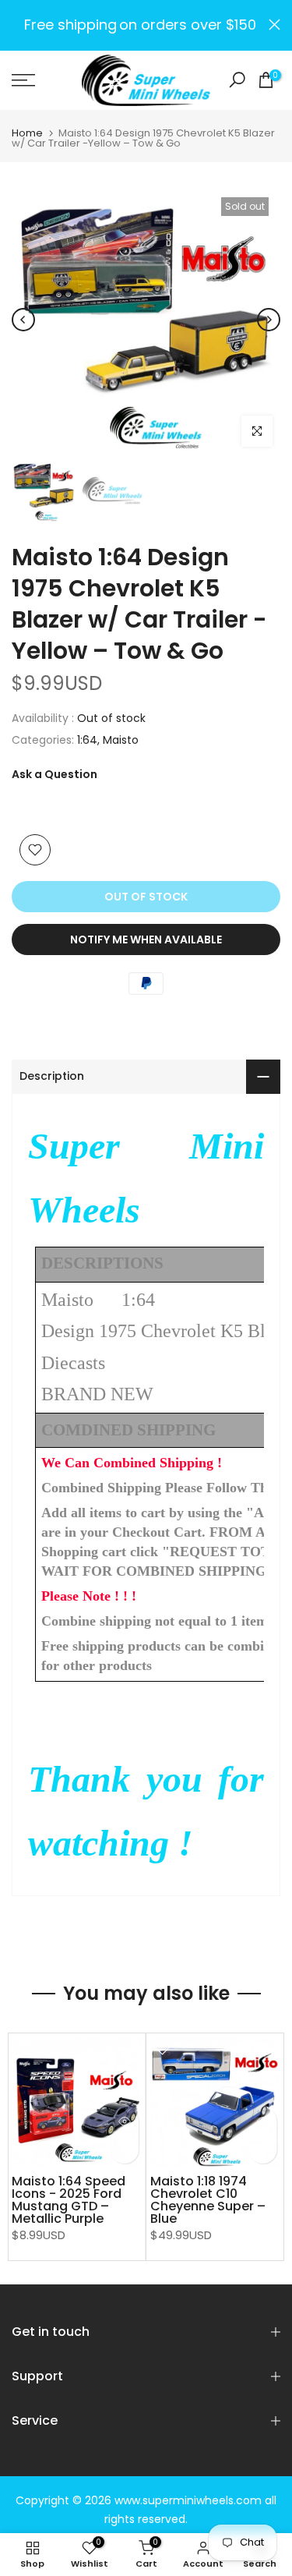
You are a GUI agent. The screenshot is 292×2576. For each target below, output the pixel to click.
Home (27, 133)
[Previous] (23, 320)
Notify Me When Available (146, 939)
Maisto (121, 740)
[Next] (269, 320)
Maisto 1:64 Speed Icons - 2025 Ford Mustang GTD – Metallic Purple (69, 2200)
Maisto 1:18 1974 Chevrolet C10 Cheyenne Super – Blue (208, 2200)
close (274, 25)
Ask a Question (55, 774)
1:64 (87, 740)
